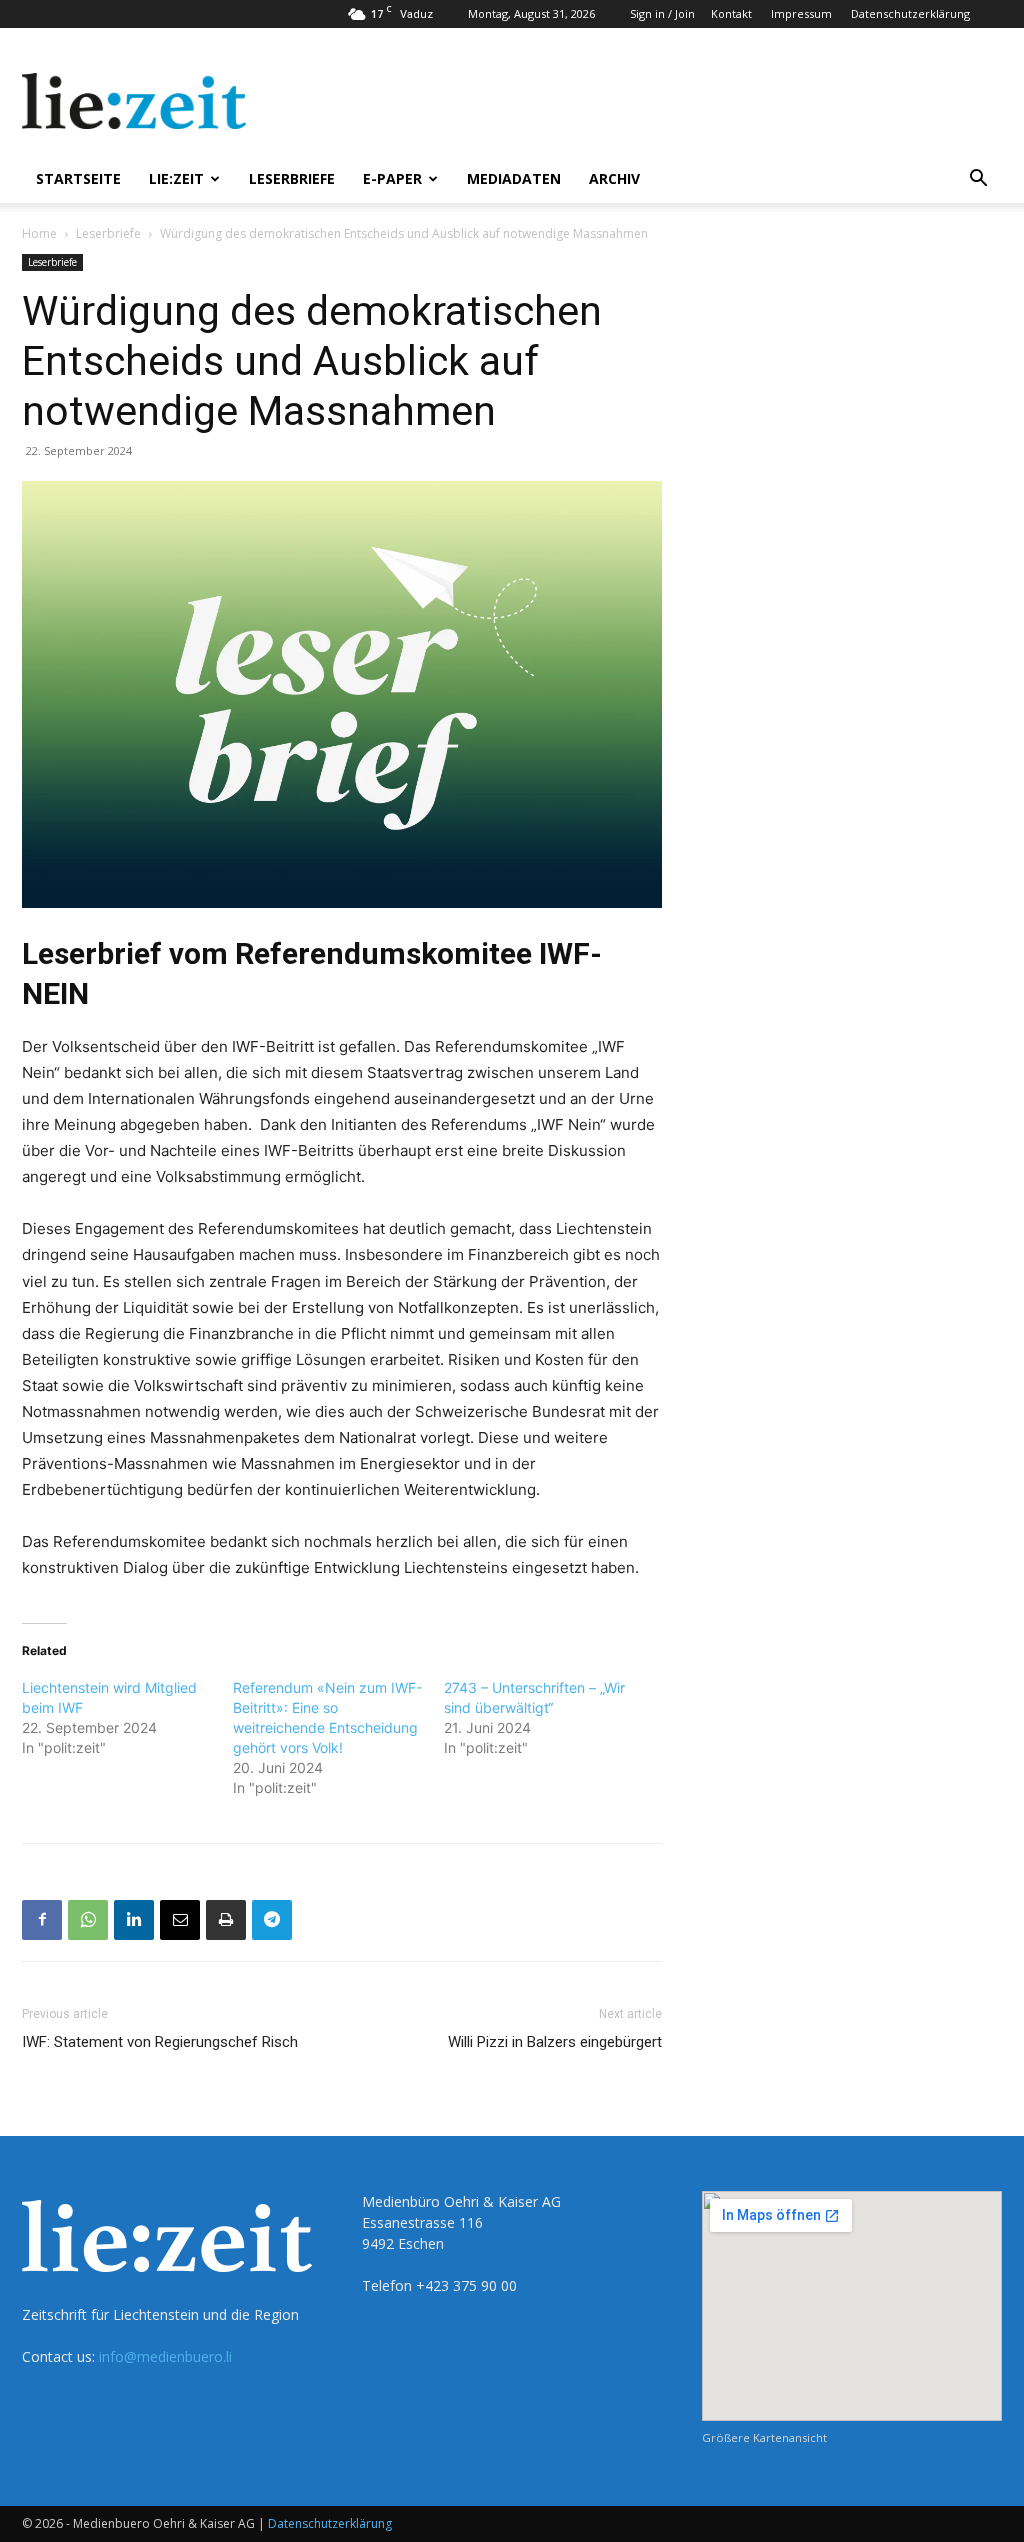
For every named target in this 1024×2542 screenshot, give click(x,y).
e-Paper (392, 178)
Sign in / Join (662, 13)
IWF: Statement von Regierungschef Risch (160, 2042)
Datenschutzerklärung (910, 13)
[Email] (180, 1920)
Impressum (801, 13)
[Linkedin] (134, 1920)
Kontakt (731, 13)
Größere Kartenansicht (764, 2437)
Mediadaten (514, 178)
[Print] (226, 1920)
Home (39, 233)
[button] (978, 180)
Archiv (614, 178)
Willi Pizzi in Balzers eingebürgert (555, 2042)
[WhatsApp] (88, 1920)
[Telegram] (272, 1920)
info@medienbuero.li (165, 2356)
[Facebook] (42, 1920)
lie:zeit (176, 178)
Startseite (78, 178)
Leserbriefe (292, 178)
